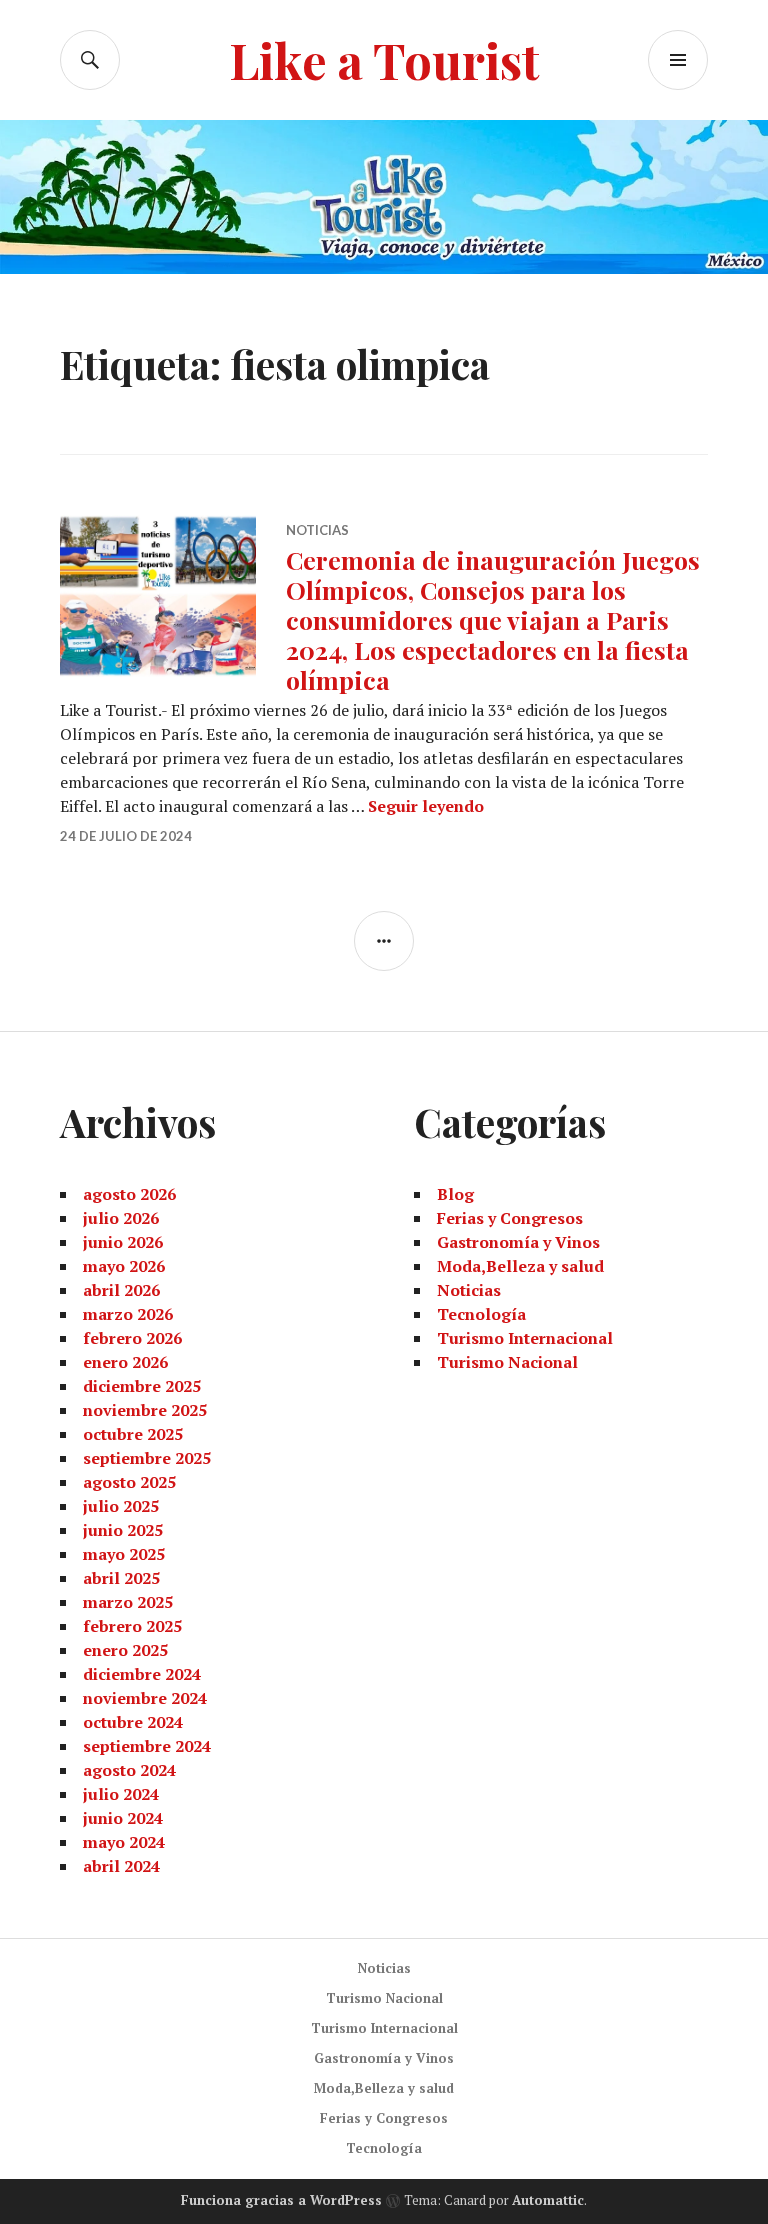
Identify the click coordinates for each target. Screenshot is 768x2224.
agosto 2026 (129, 1194)
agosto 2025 (129, 1482)
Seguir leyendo (426, 806)
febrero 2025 (132, 1626)
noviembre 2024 (145, 1698)
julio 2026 (121, 1218)
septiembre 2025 (147, 1458)
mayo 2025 (124, 1554)
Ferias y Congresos (510, 1218)
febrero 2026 (132, 1338)
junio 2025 (123, 1530)
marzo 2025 (128, 1602)
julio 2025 (121, 1506)
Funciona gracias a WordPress (281, 2200)
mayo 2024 (124, 1842)
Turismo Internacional (525, 1338)
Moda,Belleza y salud (520, 1266)
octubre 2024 (133, 1722)
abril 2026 (121, 1290)
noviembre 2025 (145, 1410)
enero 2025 (125, 1650)
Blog (455, 1194)
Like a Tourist (384, 59)
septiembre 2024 (147, 1746)
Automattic (548, 2200)
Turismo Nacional (507, 1362)
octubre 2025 (133, 1434)
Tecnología (481, 1314)
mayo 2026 (124, 1266)
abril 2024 (121, 1866)
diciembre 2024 (142, 1674)
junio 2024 (123, 1818)
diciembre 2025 (142, 1386)
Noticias (317, 530)
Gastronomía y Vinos (518, 1242)
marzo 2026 (128, 1314)
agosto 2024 (129, 1770)
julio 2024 (121, 1794)
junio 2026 (123, 1242)
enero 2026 (125, 1362)
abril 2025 (121, 1578)
